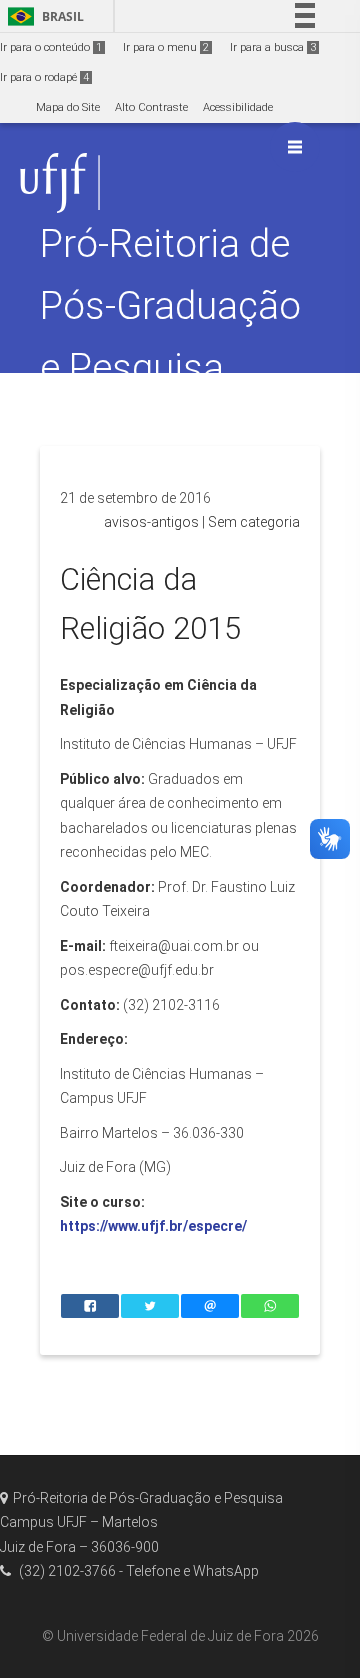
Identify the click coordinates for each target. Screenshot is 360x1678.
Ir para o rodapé (44, 77)
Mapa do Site (68, 107)
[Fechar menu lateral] (295, 147)
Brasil (42, 16)
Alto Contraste (151, 107)
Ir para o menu (166, 47)
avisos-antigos (151, 522)
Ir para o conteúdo (51, 47)
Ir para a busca (273, 47)
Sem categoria (254, 522)
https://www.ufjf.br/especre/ (153, 1226)
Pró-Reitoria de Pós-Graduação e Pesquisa (170, 305)
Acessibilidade (238, 107)
